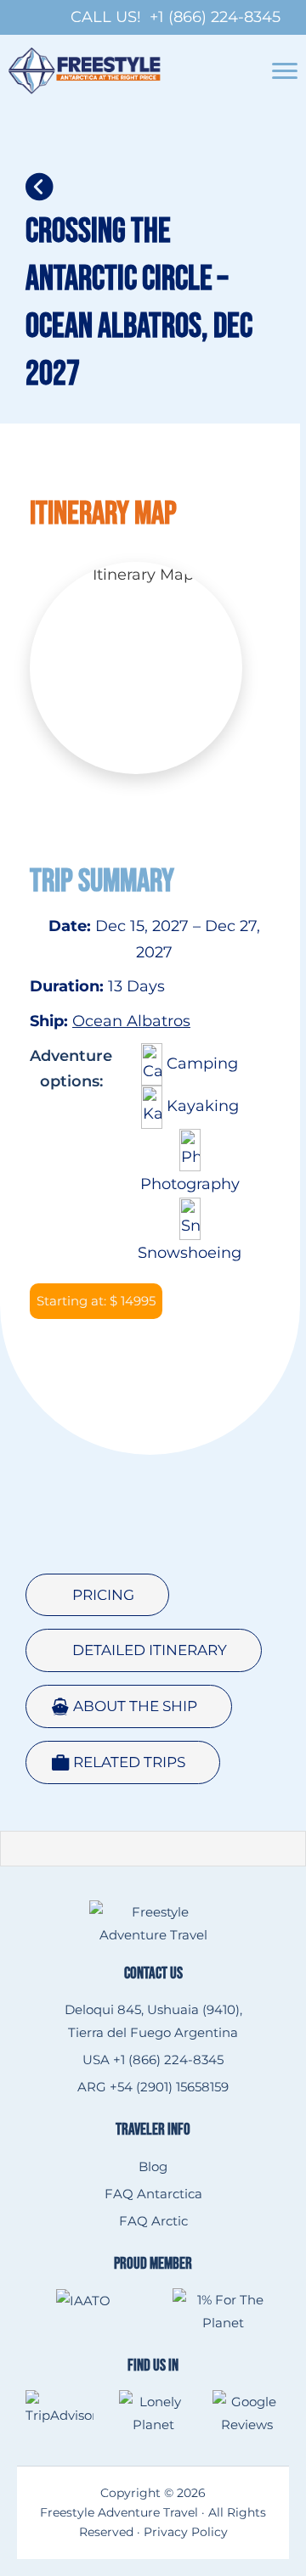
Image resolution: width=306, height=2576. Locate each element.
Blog (153, 2166)
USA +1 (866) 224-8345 (153, 2060)
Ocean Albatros (131, 1021)
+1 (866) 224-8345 (215, 17)
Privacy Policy (186, 2532)
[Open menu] (285, 71)
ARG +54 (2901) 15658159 (153, 2087)
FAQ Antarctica (153, 2194)
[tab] (97, 1595)
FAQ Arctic (153, 2221)
